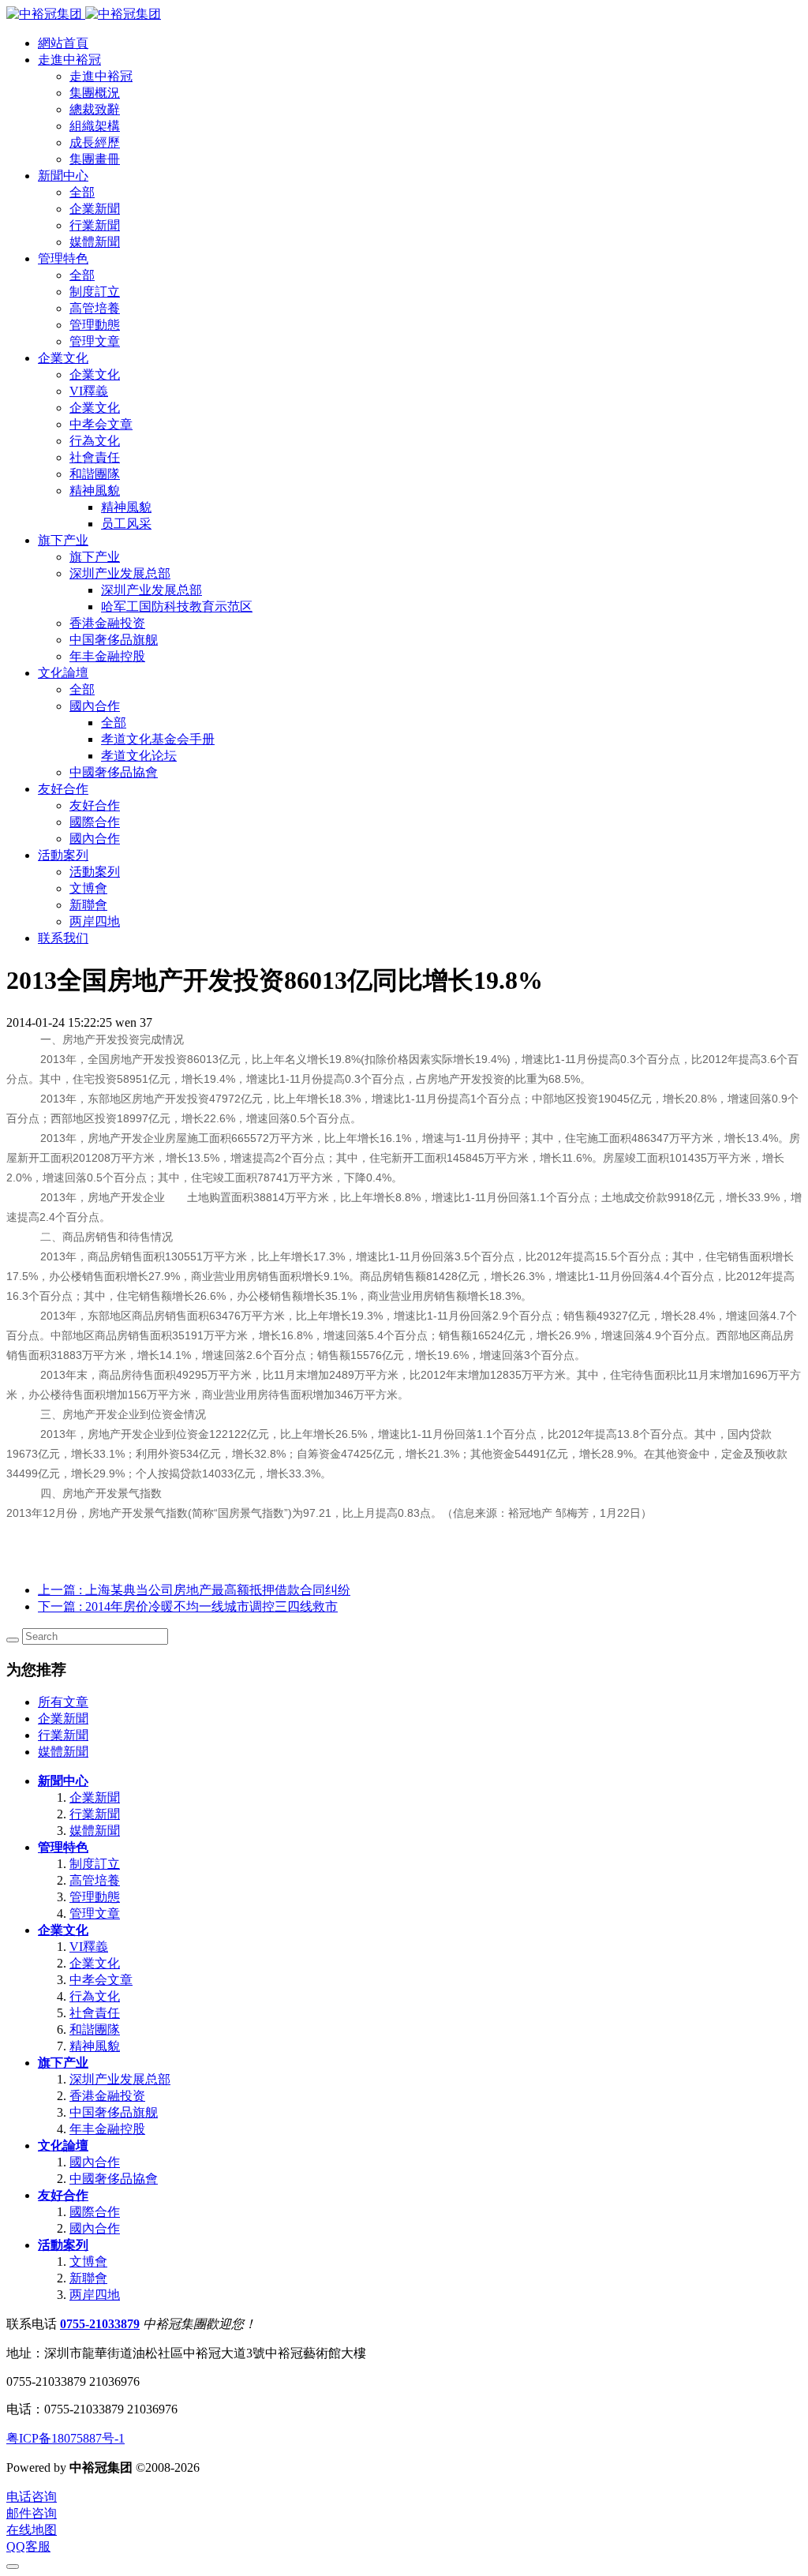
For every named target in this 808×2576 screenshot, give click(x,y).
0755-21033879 (100, 2324)
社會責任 (95, 2013)
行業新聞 (63, 1735)
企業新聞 (63, 1719)
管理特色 (63, 1847)
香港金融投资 (107, 2096)
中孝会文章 (101, 1980)
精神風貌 (95, 2046)
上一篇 (194, 1590)
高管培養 (95, 1880)
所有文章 (63, 1702)
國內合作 (95, 2162)
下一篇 (188, 1606)
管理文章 (95, 1913)
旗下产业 (63, 2063)
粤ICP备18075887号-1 (65, 2438)
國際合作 (95, 2212)
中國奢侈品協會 (114, 2179)
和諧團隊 (95, 2029)
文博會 (88, 2261)
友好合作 (63, 2195)
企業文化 (63, 1930)
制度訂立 (95, 1864)
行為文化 (95, 1996)
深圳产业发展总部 (120, 2079)
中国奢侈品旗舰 (114, 2112)
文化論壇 (63, 2145)
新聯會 (88, 2278)
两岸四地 (95, 2295)
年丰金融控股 (107, 2129)
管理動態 (95, 1897)
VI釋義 (89, 1947)
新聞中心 (63, 1781)
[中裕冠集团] (84, 14)
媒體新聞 (63, 1752)
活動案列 (63, 2245)
